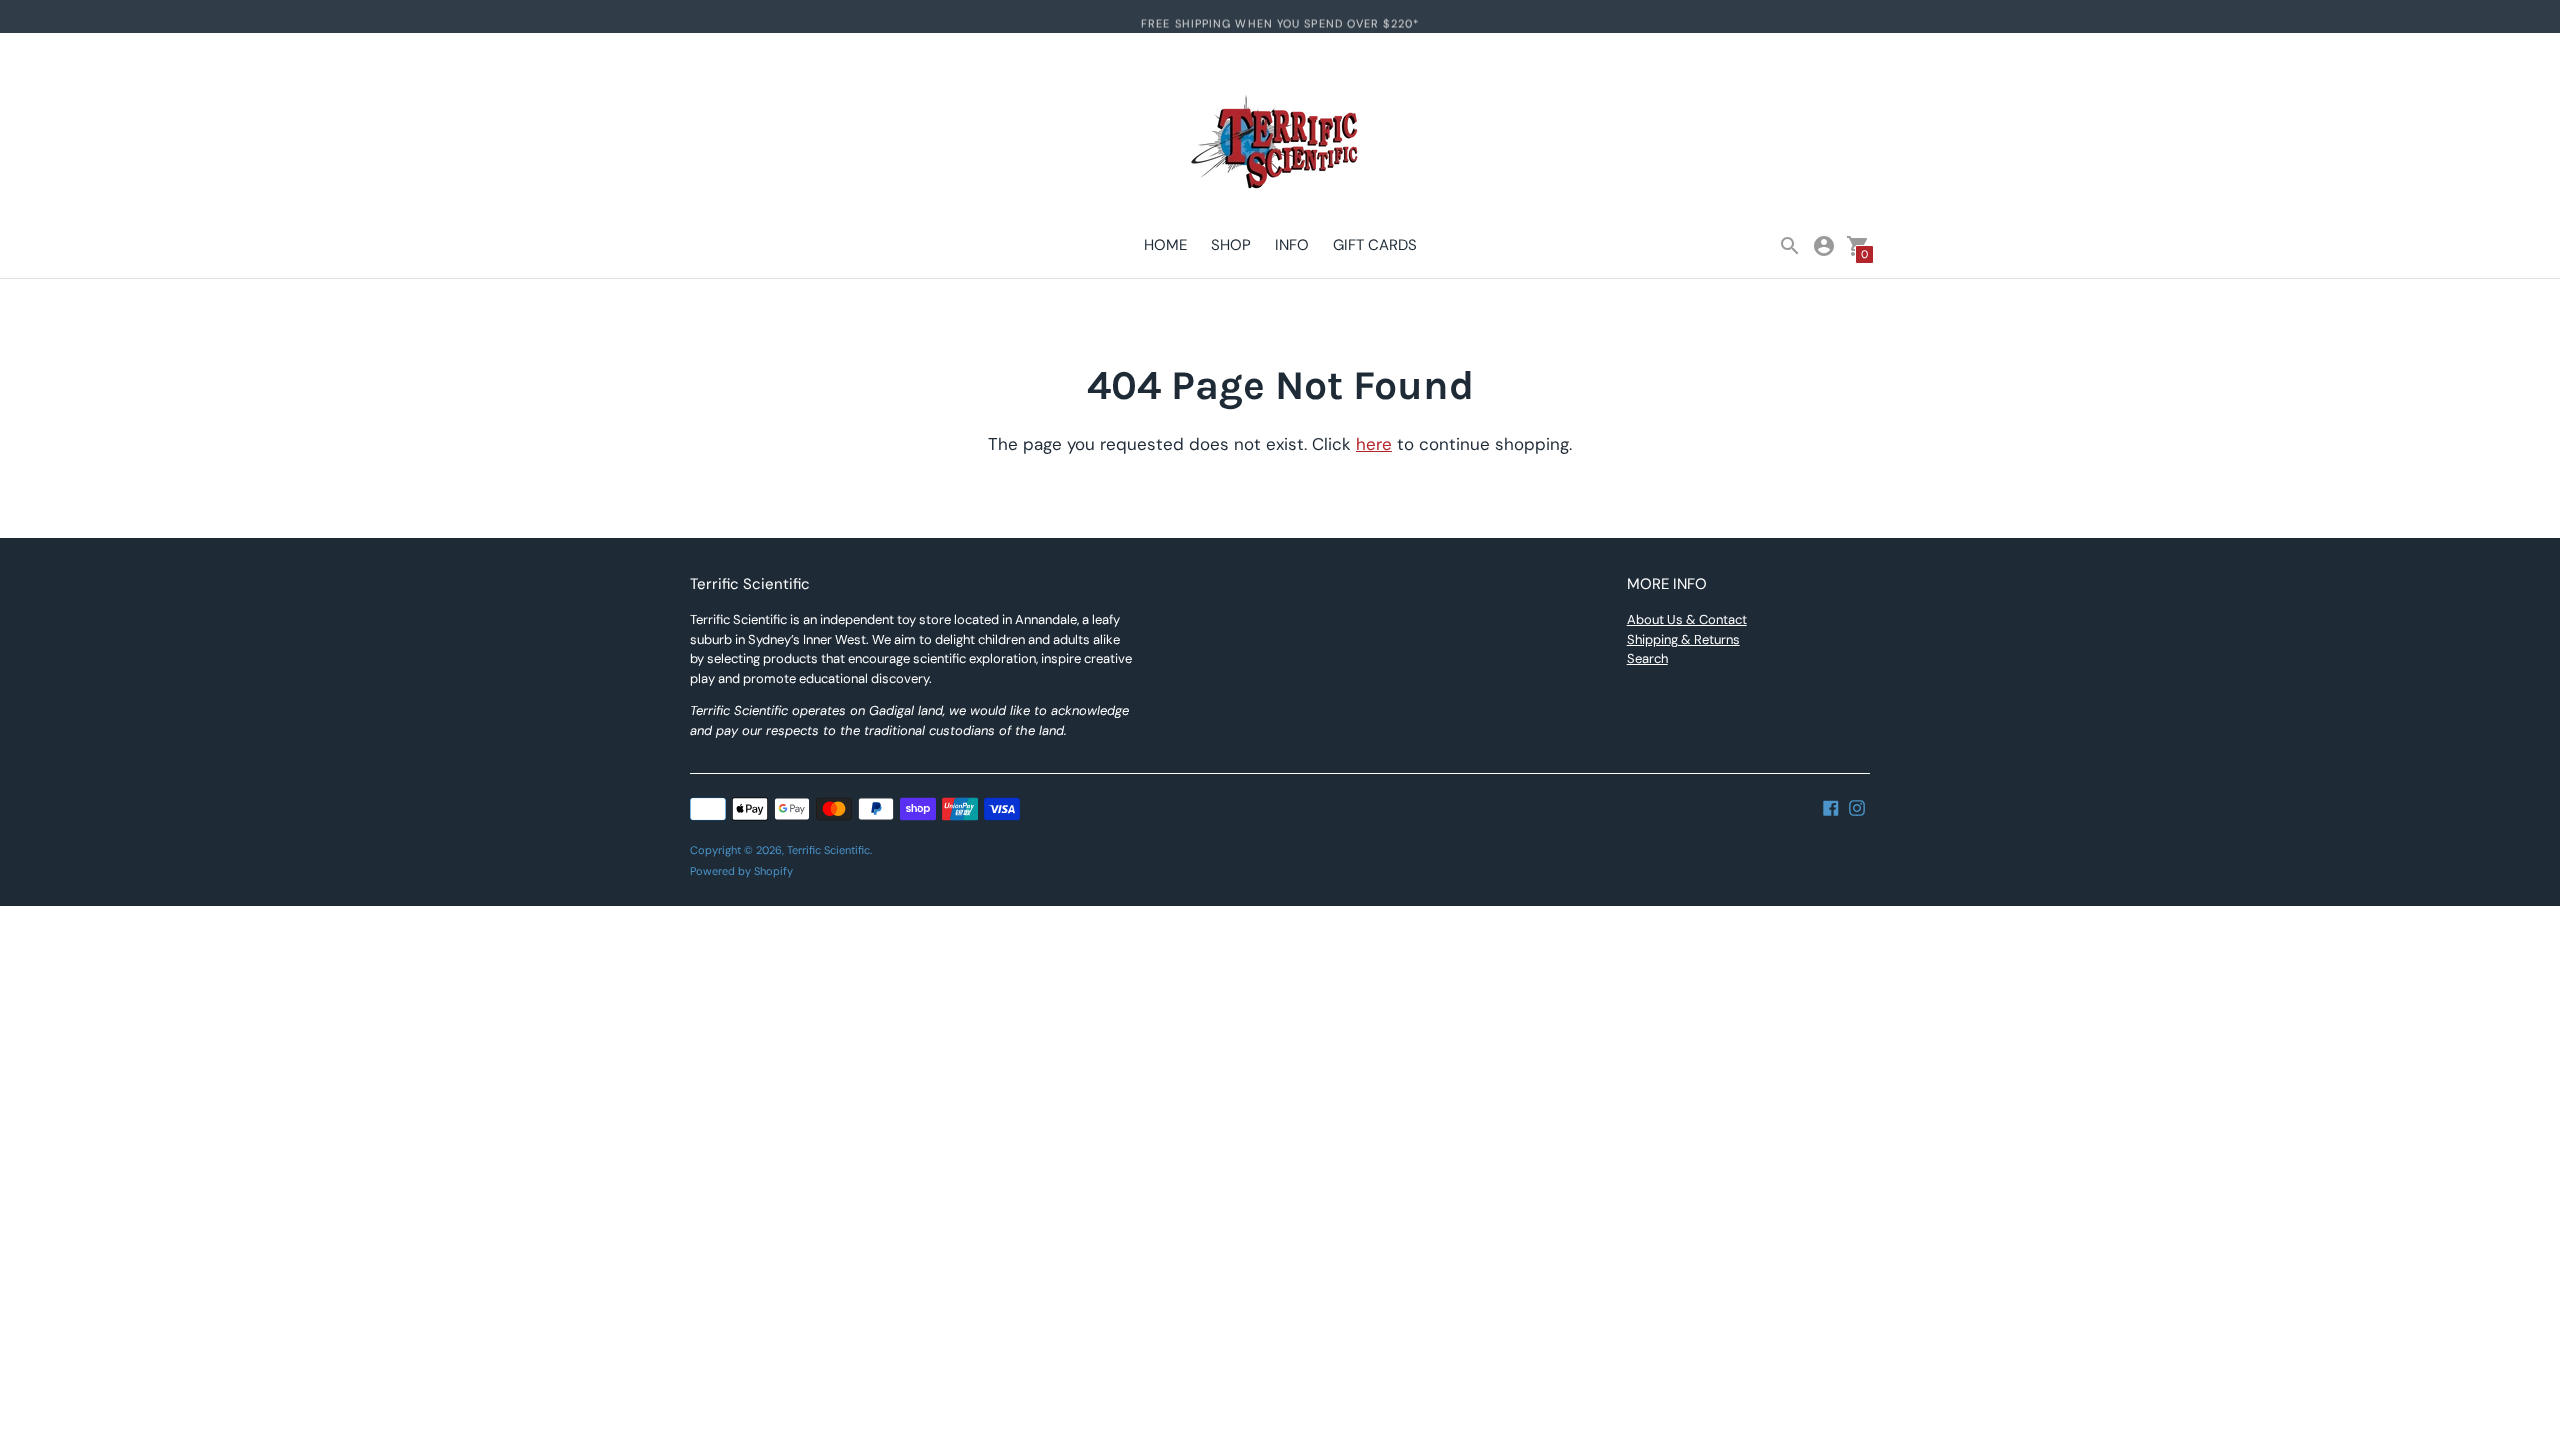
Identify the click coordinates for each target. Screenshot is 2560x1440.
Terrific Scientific (828, 850)
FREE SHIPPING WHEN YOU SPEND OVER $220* (1280, 16)
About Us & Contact (1687, 619)
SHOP (1231, 245)
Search (1647, 658)
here (1374, 444)
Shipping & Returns (1683, 639)
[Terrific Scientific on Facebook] (1831, 806)
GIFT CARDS (1375, 245)
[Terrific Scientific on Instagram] (1857, 806)
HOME (1165, 245)
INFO (1292, 245)
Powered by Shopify (741, 871)
